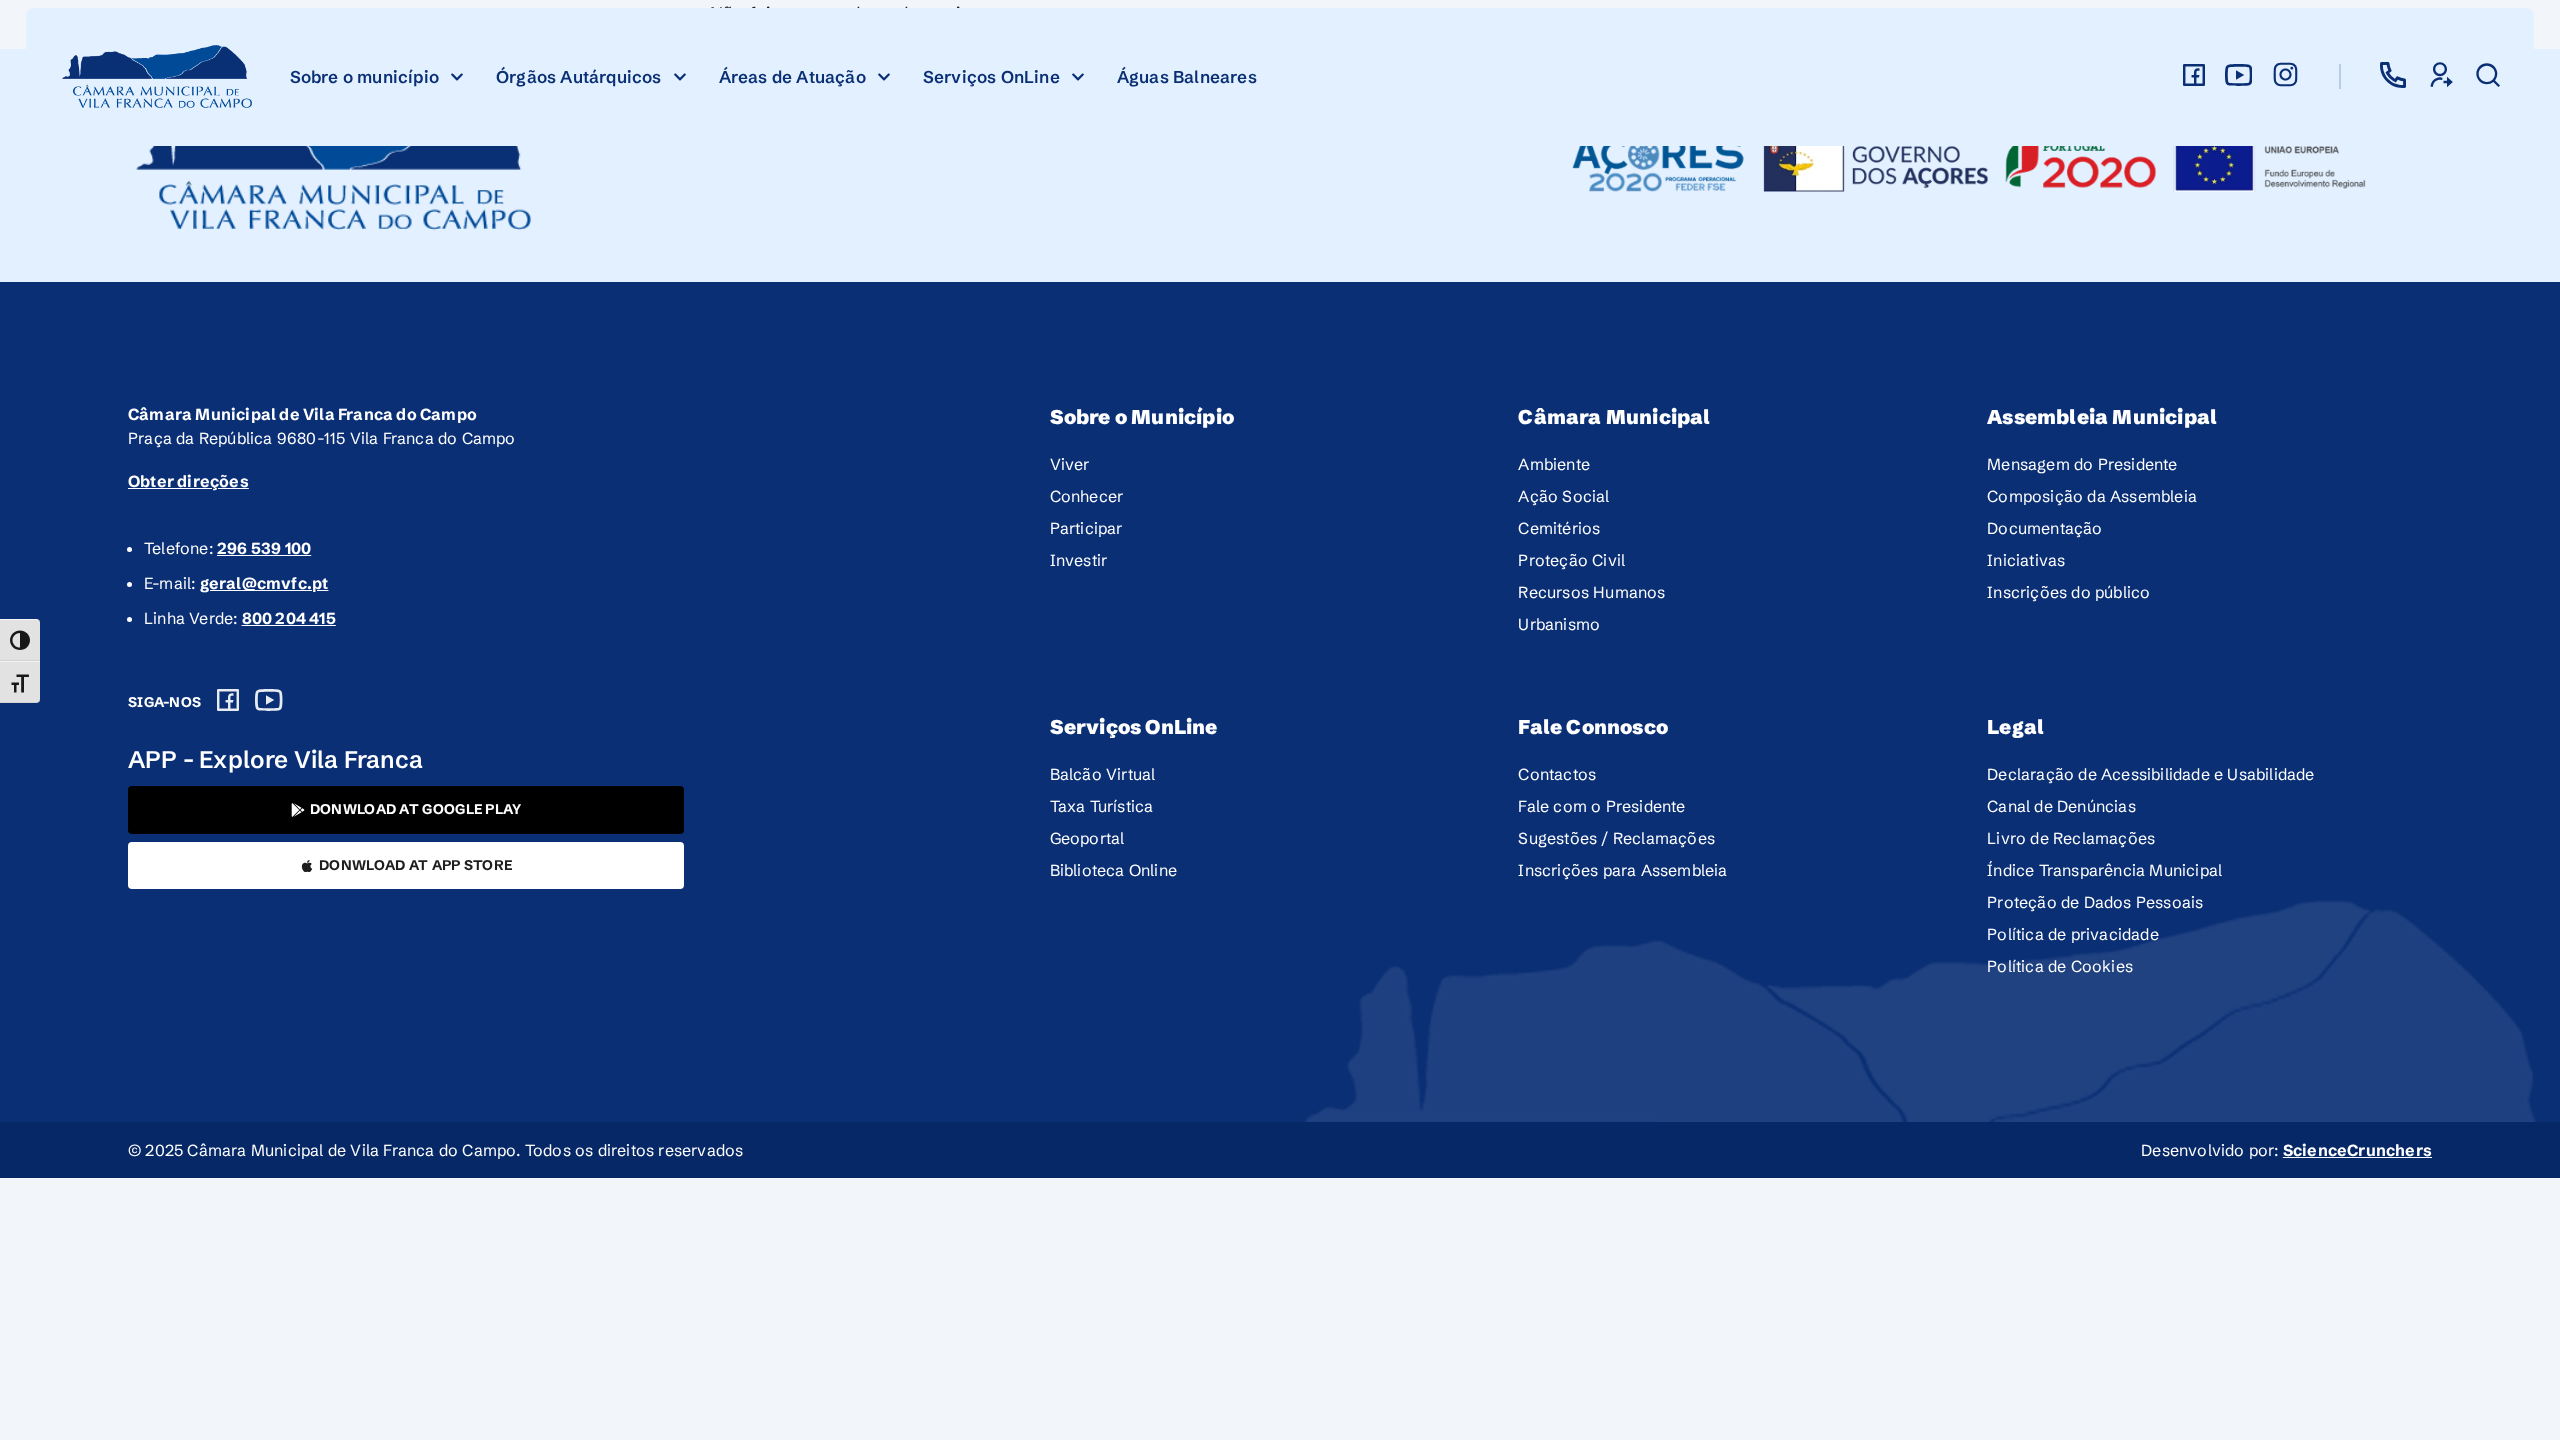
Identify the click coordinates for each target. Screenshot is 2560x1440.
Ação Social (1563, 496)
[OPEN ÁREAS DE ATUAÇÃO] (884, 77)
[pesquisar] (2488, 75)
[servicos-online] (2440, 75)
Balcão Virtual (1103, 774)
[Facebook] (228, 700)
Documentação (2044, 528)
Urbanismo (1559, 624)
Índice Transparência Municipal (2104, 870)
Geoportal (1087, 838)
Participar (1086, 528)
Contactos (1557, 774)
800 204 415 (289, 618)
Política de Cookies (2060, 966)
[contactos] (2393, 75)
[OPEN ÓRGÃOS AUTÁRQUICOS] (680, 77)
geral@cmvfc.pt (264, 583)
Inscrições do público (2068, 592)
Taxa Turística (1102, 806)
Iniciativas (2026, 560)
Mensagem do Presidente (2082, 464)
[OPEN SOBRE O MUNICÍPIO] (457, 77)
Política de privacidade (2073, 934)
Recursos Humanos (1591, 592)
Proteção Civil (1571, 560)
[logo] (158, 77)
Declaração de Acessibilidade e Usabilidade (2150, 774)
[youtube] (2239, 75)
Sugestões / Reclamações (1616, 838)
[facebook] (2194, 75)
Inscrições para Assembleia (1622, 870)
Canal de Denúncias (2061, 806)
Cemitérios (1559, 528)
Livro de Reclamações (2071, 838)
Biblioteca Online (1113, 870)
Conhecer (1087, 496)
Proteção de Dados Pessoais (2095, 902)
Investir (1079, 560)
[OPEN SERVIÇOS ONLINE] (1078, 77)
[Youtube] (269, 700)
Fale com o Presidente (1601, 806)
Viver (1070, 464)
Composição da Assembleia (2092, 496)
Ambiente (1554, 464)
